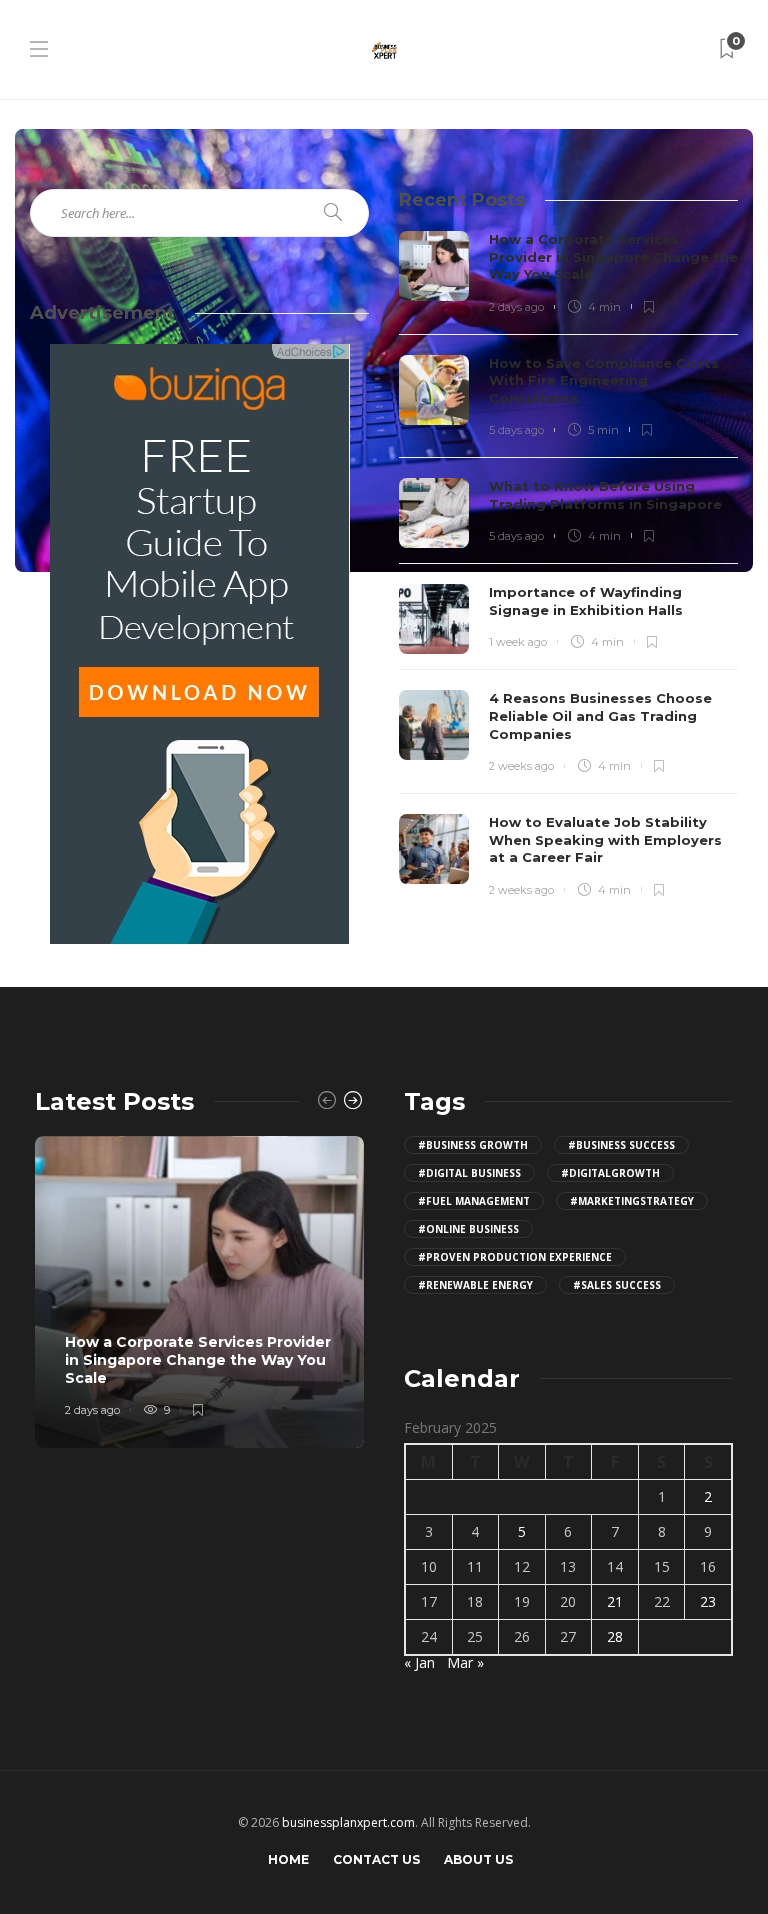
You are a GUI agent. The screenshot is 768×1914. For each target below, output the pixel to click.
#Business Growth (473, 1145)
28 (615, 1636)
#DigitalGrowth (610, 1173)
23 (708, 1601)
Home (288, 1859)
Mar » (465, 1662)
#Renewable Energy (475, 1285)
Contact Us (376, 1859)
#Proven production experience (515, 1257)
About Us (478, 1859)
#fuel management (474, 1201)
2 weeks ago (521, 766)
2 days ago (516, 307)
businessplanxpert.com (348, 1822)
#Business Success (621, 1145)
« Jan (419, 1662)
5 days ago (516, 430)
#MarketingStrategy (632, 1201)
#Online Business (468, 1229)
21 (615, 1601)
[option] (199, 1292)
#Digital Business (469, 1173)
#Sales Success (617, 1285)
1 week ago (518, 642)
